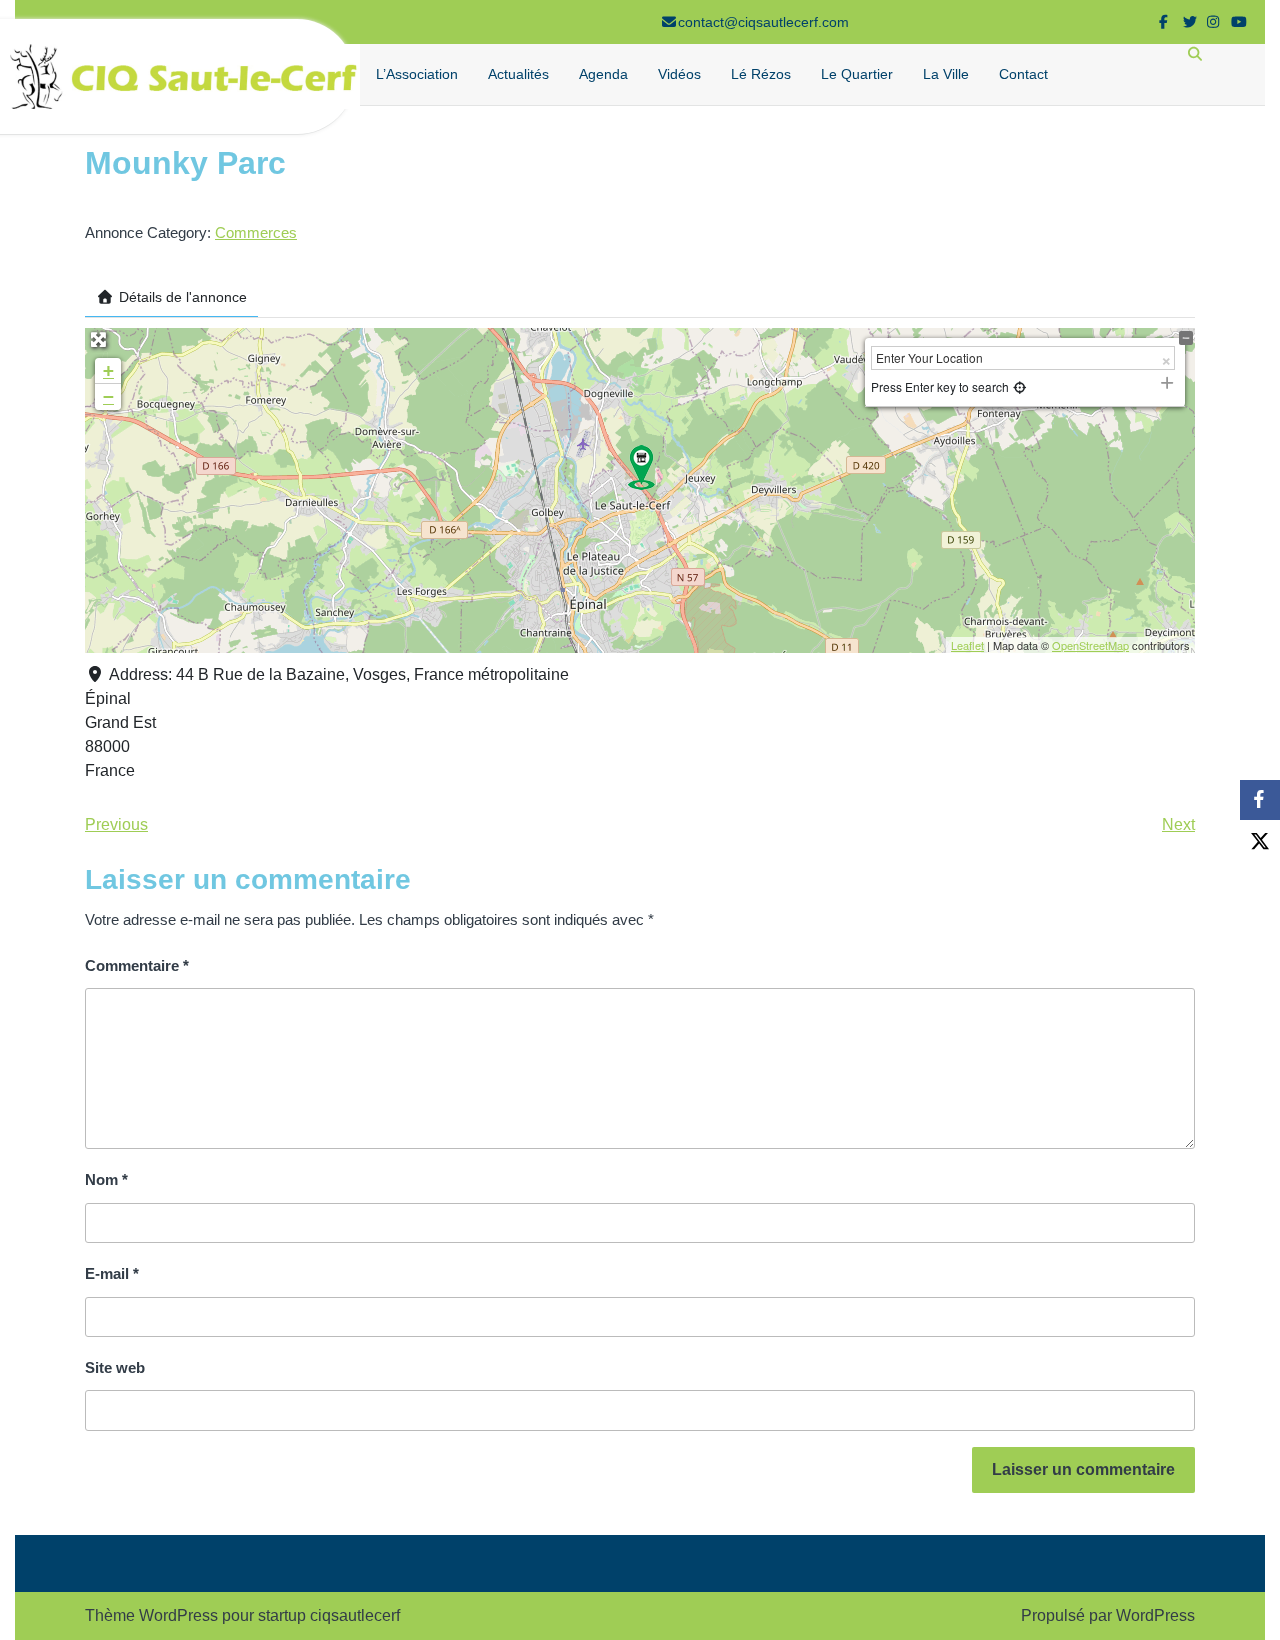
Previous (116, 824)
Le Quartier (857, 74)
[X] (1260, 840)
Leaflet (967, 645)
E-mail (112, 1273)
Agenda (603, 74)
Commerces (256, 232)
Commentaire (137, 965)
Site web (115, 1367)
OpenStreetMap (1090, 645)
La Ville (946, 74)
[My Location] (1018, 386)
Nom (106, 1179)
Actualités (518, 74)
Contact (1023, 74)
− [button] (108, 396)
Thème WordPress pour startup (195, 1615)
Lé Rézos (761, 74)
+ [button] (108, 370)
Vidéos (679, 74)
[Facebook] (1260, 800)
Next (1178, 824)
